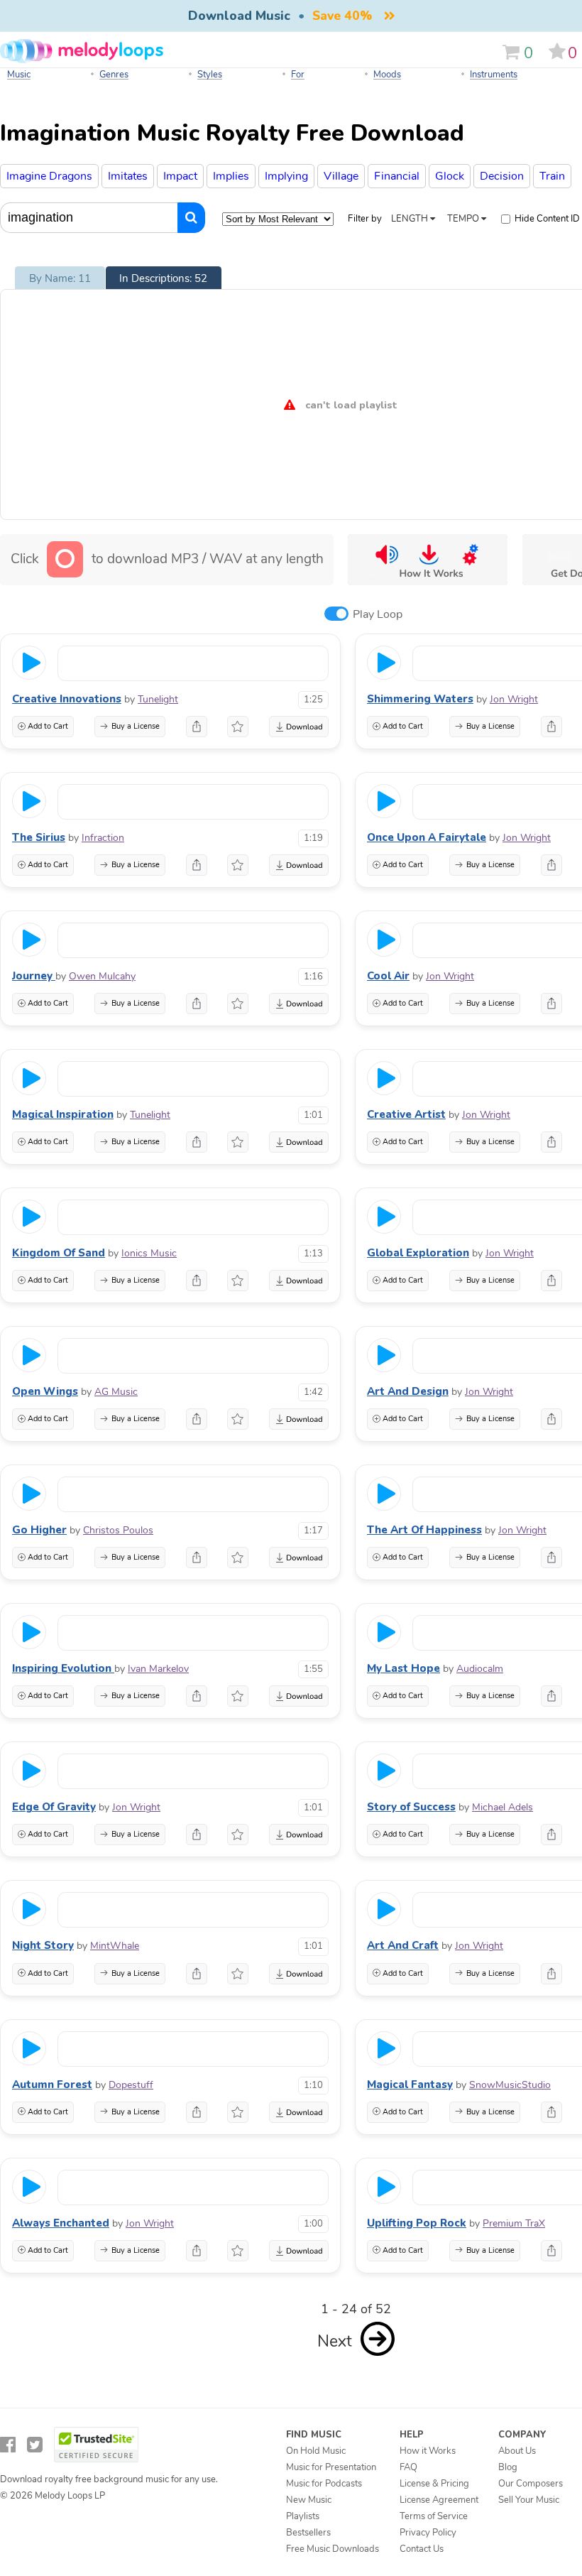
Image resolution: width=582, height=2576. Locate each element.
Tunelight (158, 699)
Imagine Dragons (49, 176)
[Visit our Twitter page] (35, 2445)
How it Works (428, 2451)
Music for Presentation (331, 2467)
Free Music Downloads (333, 2549)
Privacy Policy (428, 2533)
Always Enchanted (61, 2223)
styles (210, 75)
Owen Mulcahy (102, 976)
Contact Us (422, 2549)
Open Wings (45, 1391)
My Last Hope (403, 1668)
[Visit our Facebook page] (8, 2445)
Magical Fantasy (410, 2085)
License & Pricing (434, 2484)
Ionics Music (149, 1253)
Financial (397, 176)
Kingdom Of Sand (59, 1253)
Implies (231, 176)
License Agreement (439, 2500)
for (298, 75)
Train (552, 176)
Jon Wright (514, 699)
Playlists (303, 2516)
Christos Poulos (118, 1530)
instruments (494, 75)
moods (387, 75)
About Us (517, 2451)
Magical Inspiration (63, 1114)
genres (114, 75)
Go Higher (39, 1530)
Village (341, 176)
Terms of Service (434, 2516)
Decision (502, 176)
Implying (286, 176)
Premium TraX (514, 2223)
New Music (309, 2500)
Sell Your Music (529, 2500)
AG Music (116, 1392)
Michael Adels (503, 1807)
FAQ (408, 2467)
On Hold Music (316, 2451)
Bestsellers (308, 2533)
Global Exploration (418, 1253)
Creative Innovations (67, 699)
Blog (508, 2467)
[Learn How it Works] (428, 560)
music (19, 75)
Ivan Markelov (158, 1669)
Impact (180, 176)
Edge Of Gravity (54, 1807)
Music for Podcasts (324, 2484)
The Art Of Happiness (424, 1530)
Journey (34, 976)
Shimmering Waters (420, 699)
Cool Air (388, 976)
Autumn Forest (52, 2085)
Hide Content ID (547, 219)
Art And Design (408, 1391)
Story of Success (411, 1807)
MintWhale (115, 1946)
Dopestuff (131, 2085)
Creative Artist (406, 1114)
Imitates (128, 176)
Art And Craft (403, 1945)
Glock (450, 176)
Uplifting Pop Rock (417, 2223)
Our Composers (531, 2484)
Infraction (103, 838)
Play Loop (378, 614)
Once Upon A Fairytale (427, 837)
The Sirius (39, 837)
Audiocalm (480, 1669)
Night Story (43, 1945)
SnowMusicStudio (510, 2085)
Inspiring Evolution (63, 1668)
